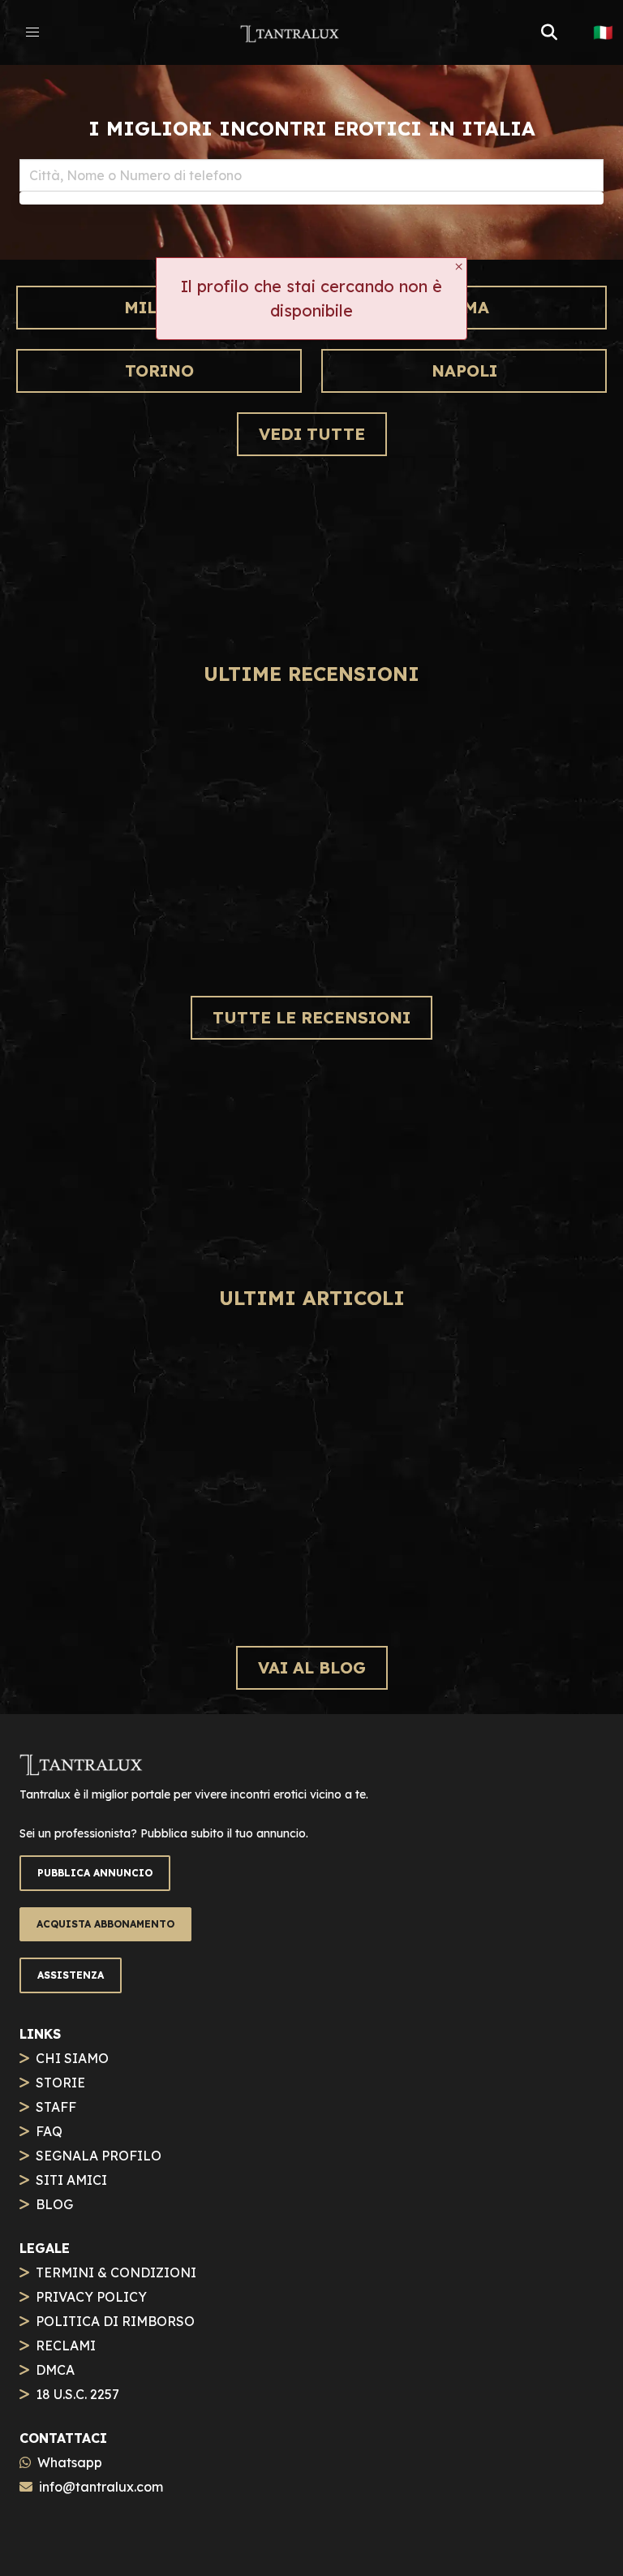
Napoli (464, 370)
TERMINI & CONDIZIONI (116, 2272)
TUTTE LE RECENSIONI (311, 1017)
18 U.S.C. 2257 (77, 2394)
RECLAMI (66, 2346)
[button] (32, 32)
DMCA (55, 2370)
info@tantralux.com (101, 2487)
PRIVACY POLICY (91, 2297)
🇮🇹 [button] (603, 32)
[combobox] (311, 175)
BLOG (54, 2204)
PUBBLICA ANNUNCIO (95, 1873)
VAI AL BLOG (312, 1667)
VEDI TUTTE (312, 434)
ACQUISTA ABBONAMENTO (105, 1924)
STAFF (56, 2107)
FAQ (49, 2131)
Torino (159, 370)
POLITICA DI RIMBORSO (115, 2321)
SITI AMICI (71, 2180)
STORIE (60, 2083)
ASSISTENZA (71, 1975)
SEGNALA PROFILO (99, 2156)
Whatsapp (70, 2462)
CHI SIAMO (72, 2058)
